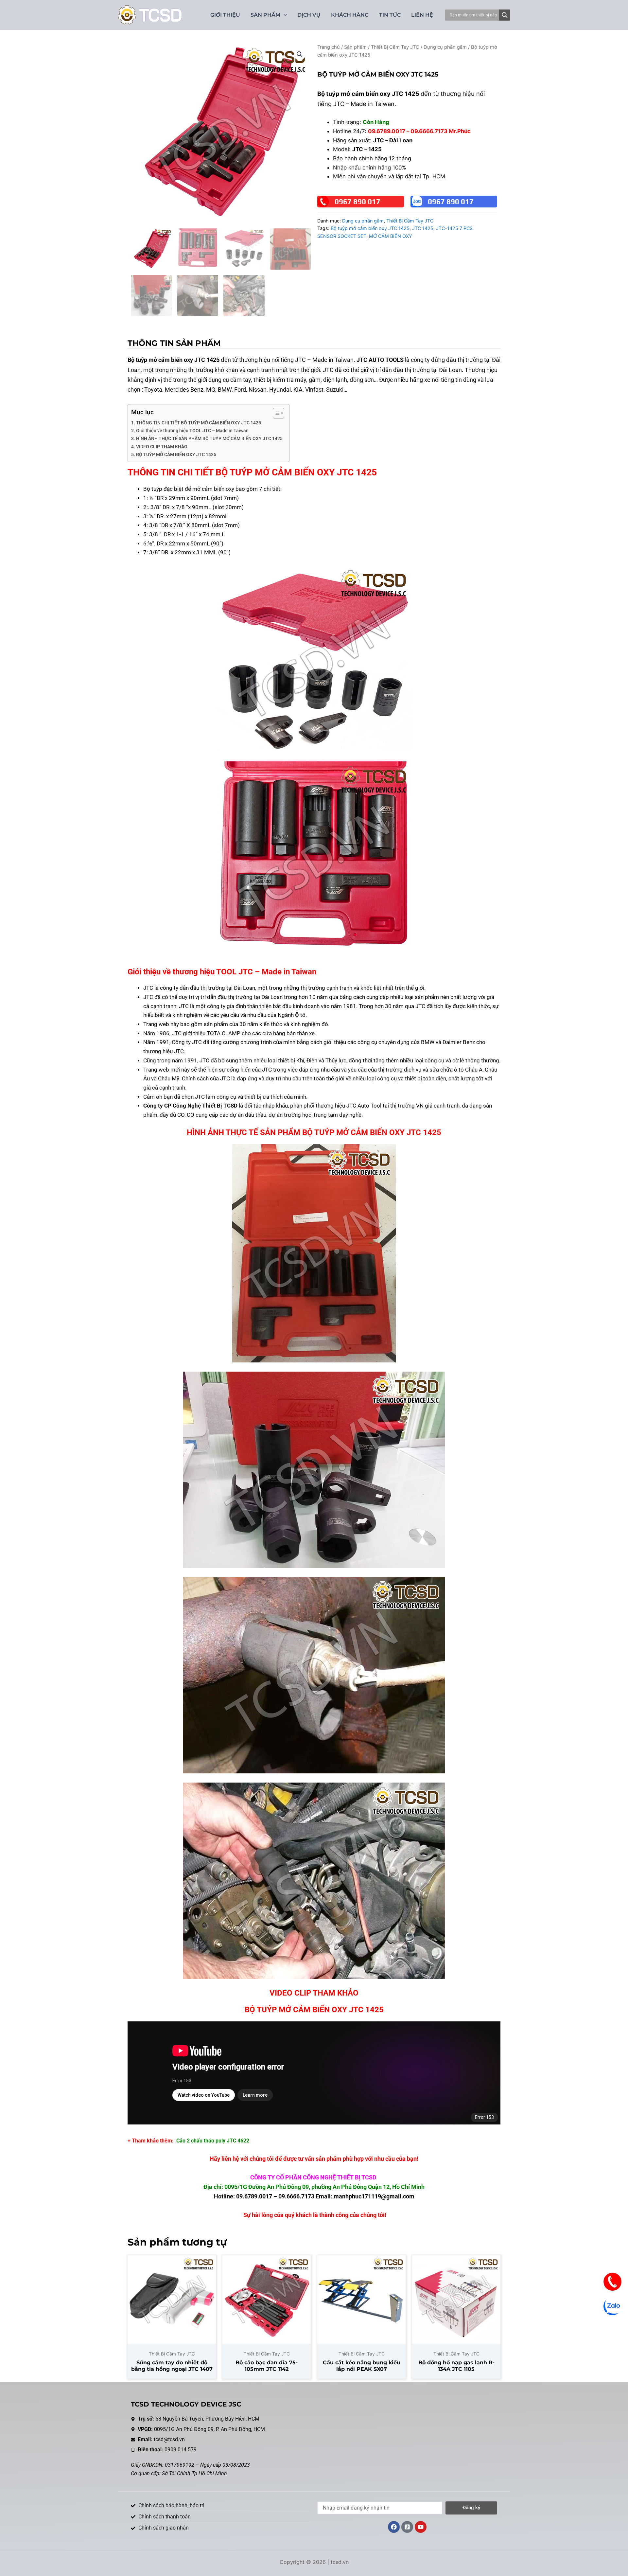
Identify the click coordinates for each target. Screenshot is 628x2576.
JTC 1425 (423, 228)
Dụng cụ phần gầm (445, 47)
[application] (284, 15)
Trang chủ (329, 47)
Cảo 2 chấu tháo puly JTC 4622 (213, 2141)
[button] (300, 54)
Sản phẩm (355, 47)
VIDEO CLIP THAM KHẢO (162, 447)
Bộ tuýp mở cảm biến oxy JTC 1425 (370, 228)
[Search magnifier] (505, 15)
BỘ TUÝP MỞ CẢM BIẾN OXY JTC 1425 (176, 455)
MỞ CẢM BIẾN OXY (391, 236)
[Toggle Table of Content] (275, 413)
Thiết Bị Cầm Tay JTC (395, 47)
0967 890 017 (358, 202)
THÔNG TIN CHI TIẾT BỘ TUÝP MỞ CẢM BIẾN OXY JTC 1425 (199, 423)
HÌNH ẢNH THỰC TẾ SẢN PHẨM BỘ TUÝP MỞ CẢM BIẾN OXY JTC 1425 (209, 439)
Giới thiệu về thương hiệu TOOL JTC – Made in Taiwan (192, 431)
